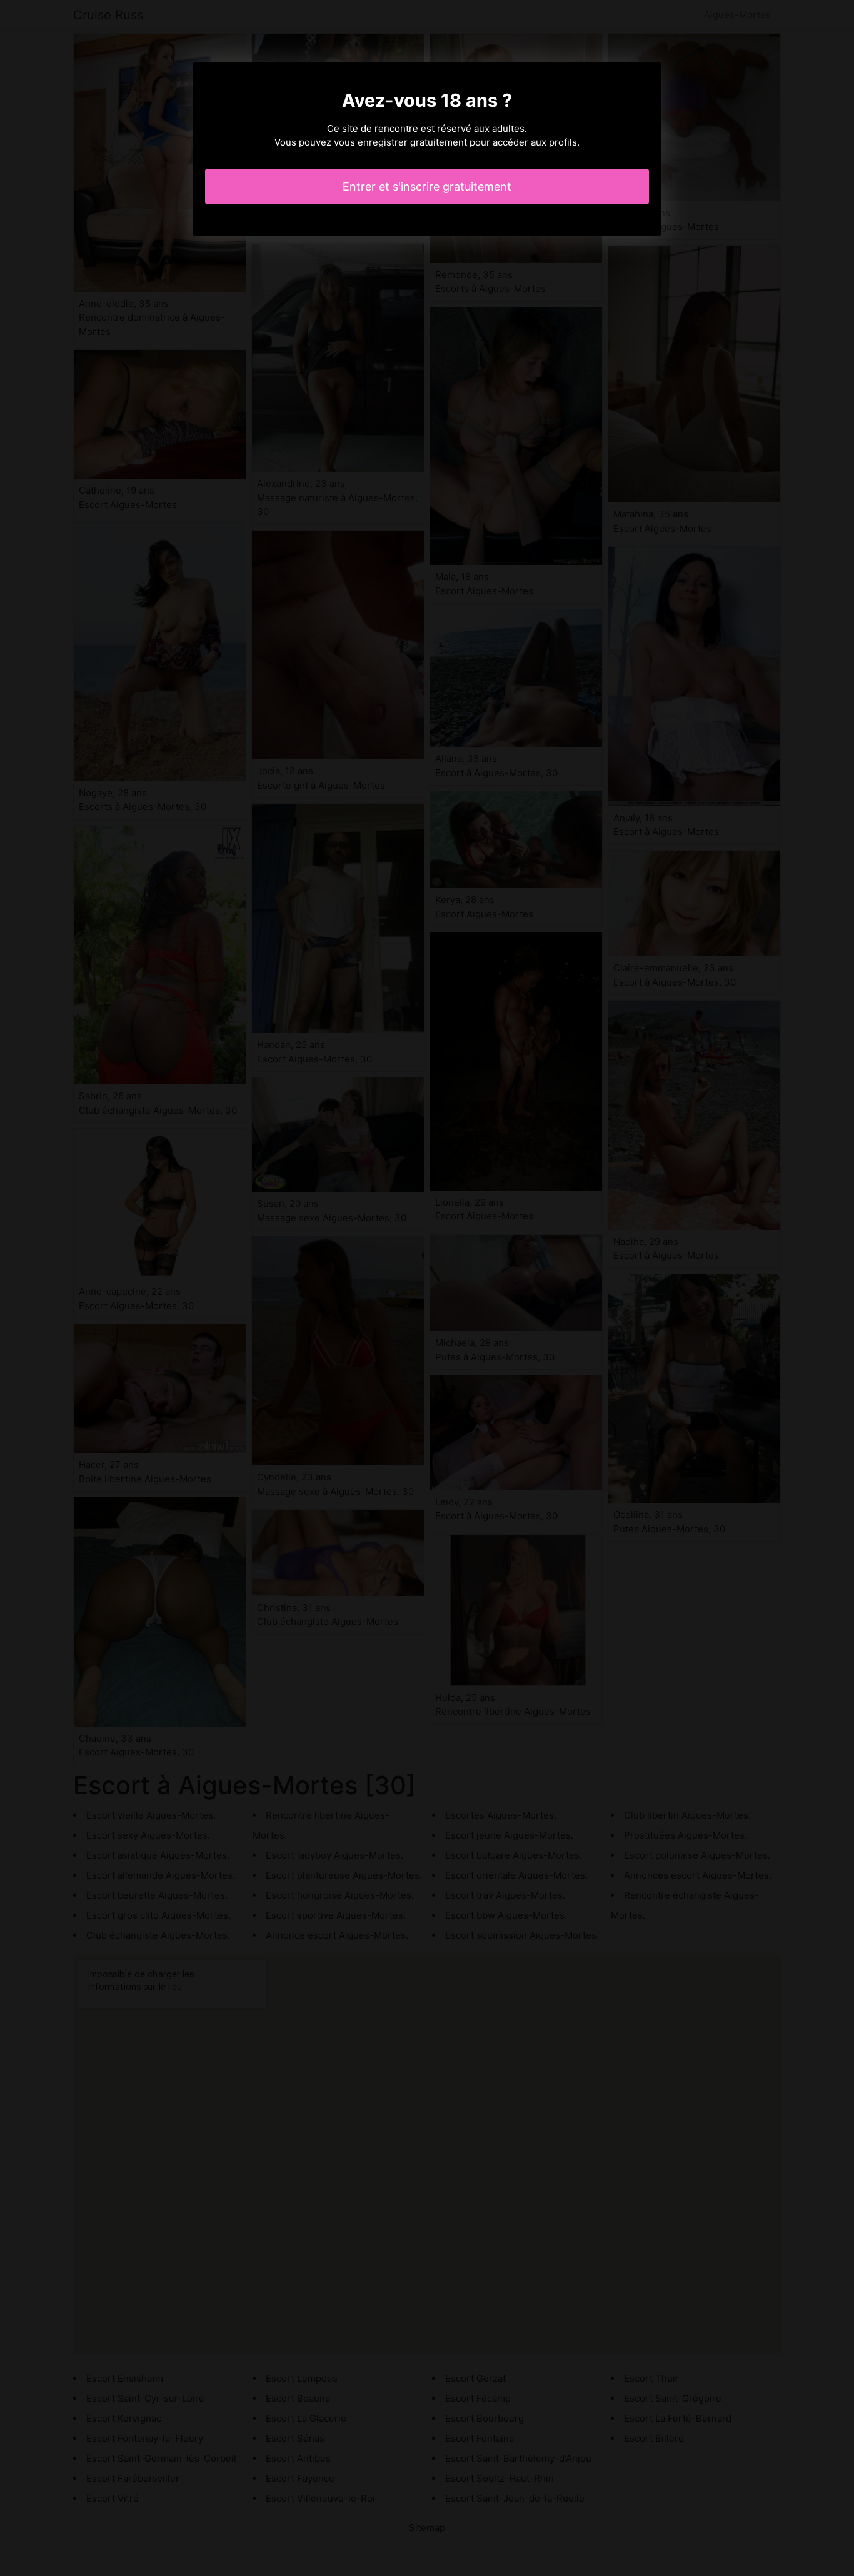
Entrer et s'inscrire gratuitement (427, 187)
